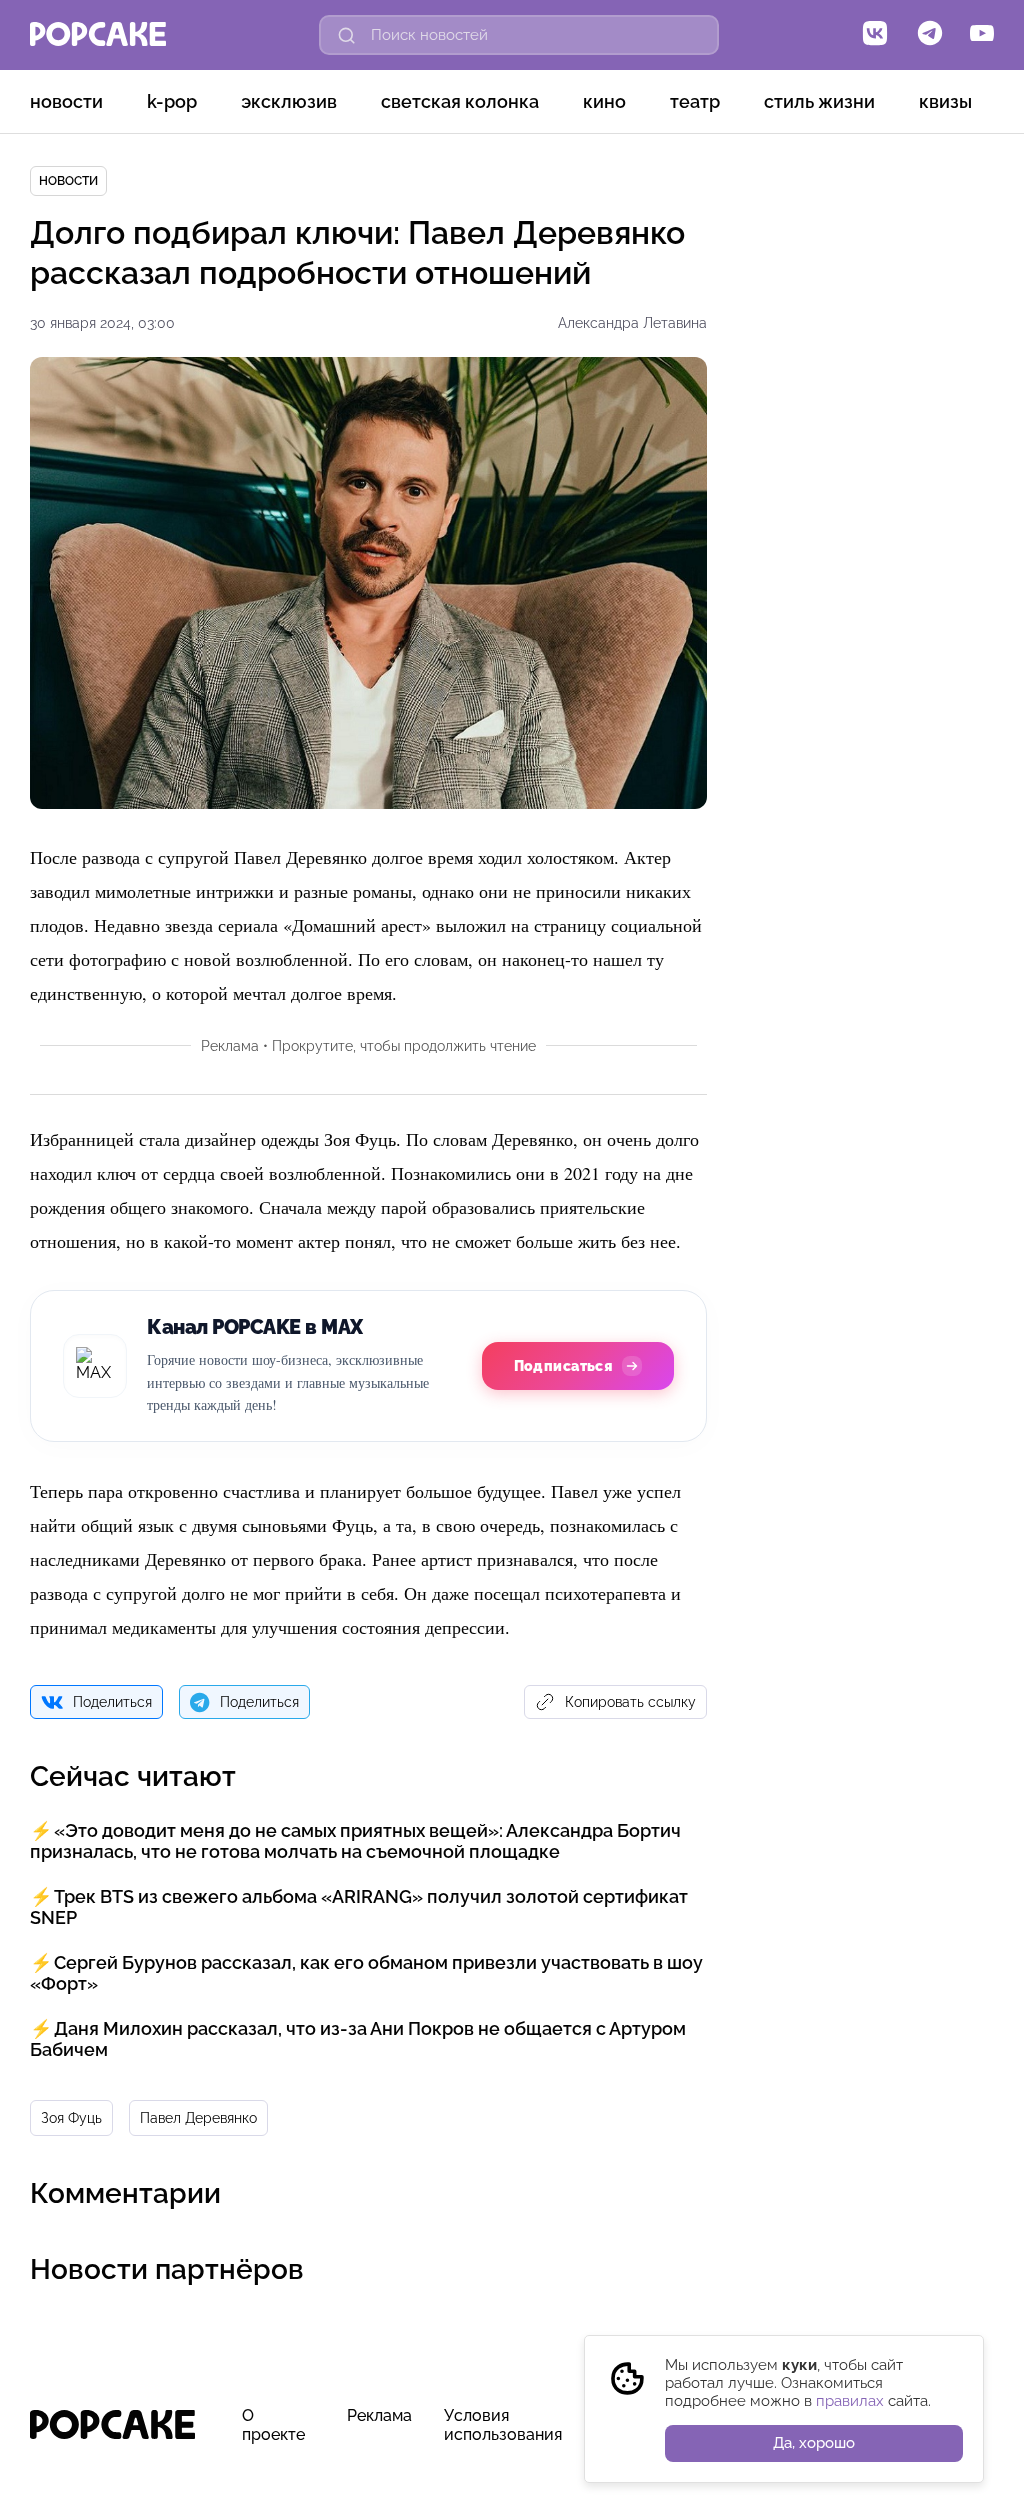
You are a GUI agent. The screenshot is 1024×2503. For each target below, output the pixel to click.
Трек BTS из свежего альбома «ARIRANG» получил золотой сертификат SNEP (359, 1907)
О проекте (273, 2425)
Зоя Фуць (71, 2118)
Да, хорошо (814, 2443)
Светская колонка (460, 101)
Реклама (379, 2415)
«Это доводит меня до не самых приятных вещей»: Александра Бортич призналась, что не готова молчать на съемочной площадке (355, 1841)
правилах (850, 2401)
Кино (604, 101)
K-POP (172, 101)
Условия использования (503, 2425)
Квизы (945, 101)
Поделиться (112, 1702)
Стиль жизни (819, 101)
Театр (695, 101)
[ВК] (875, 35)
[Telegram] (930, 35)
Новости (66, 101)
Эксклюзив (289, 101)
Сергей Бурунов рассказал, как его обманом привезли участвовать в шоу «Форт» (366, 1973)
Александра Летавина (632, 323)
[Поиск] (347, 35)
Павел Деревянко (198, 2118)
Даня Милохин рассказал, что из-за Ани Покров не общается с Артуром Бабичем (358, 2039)
